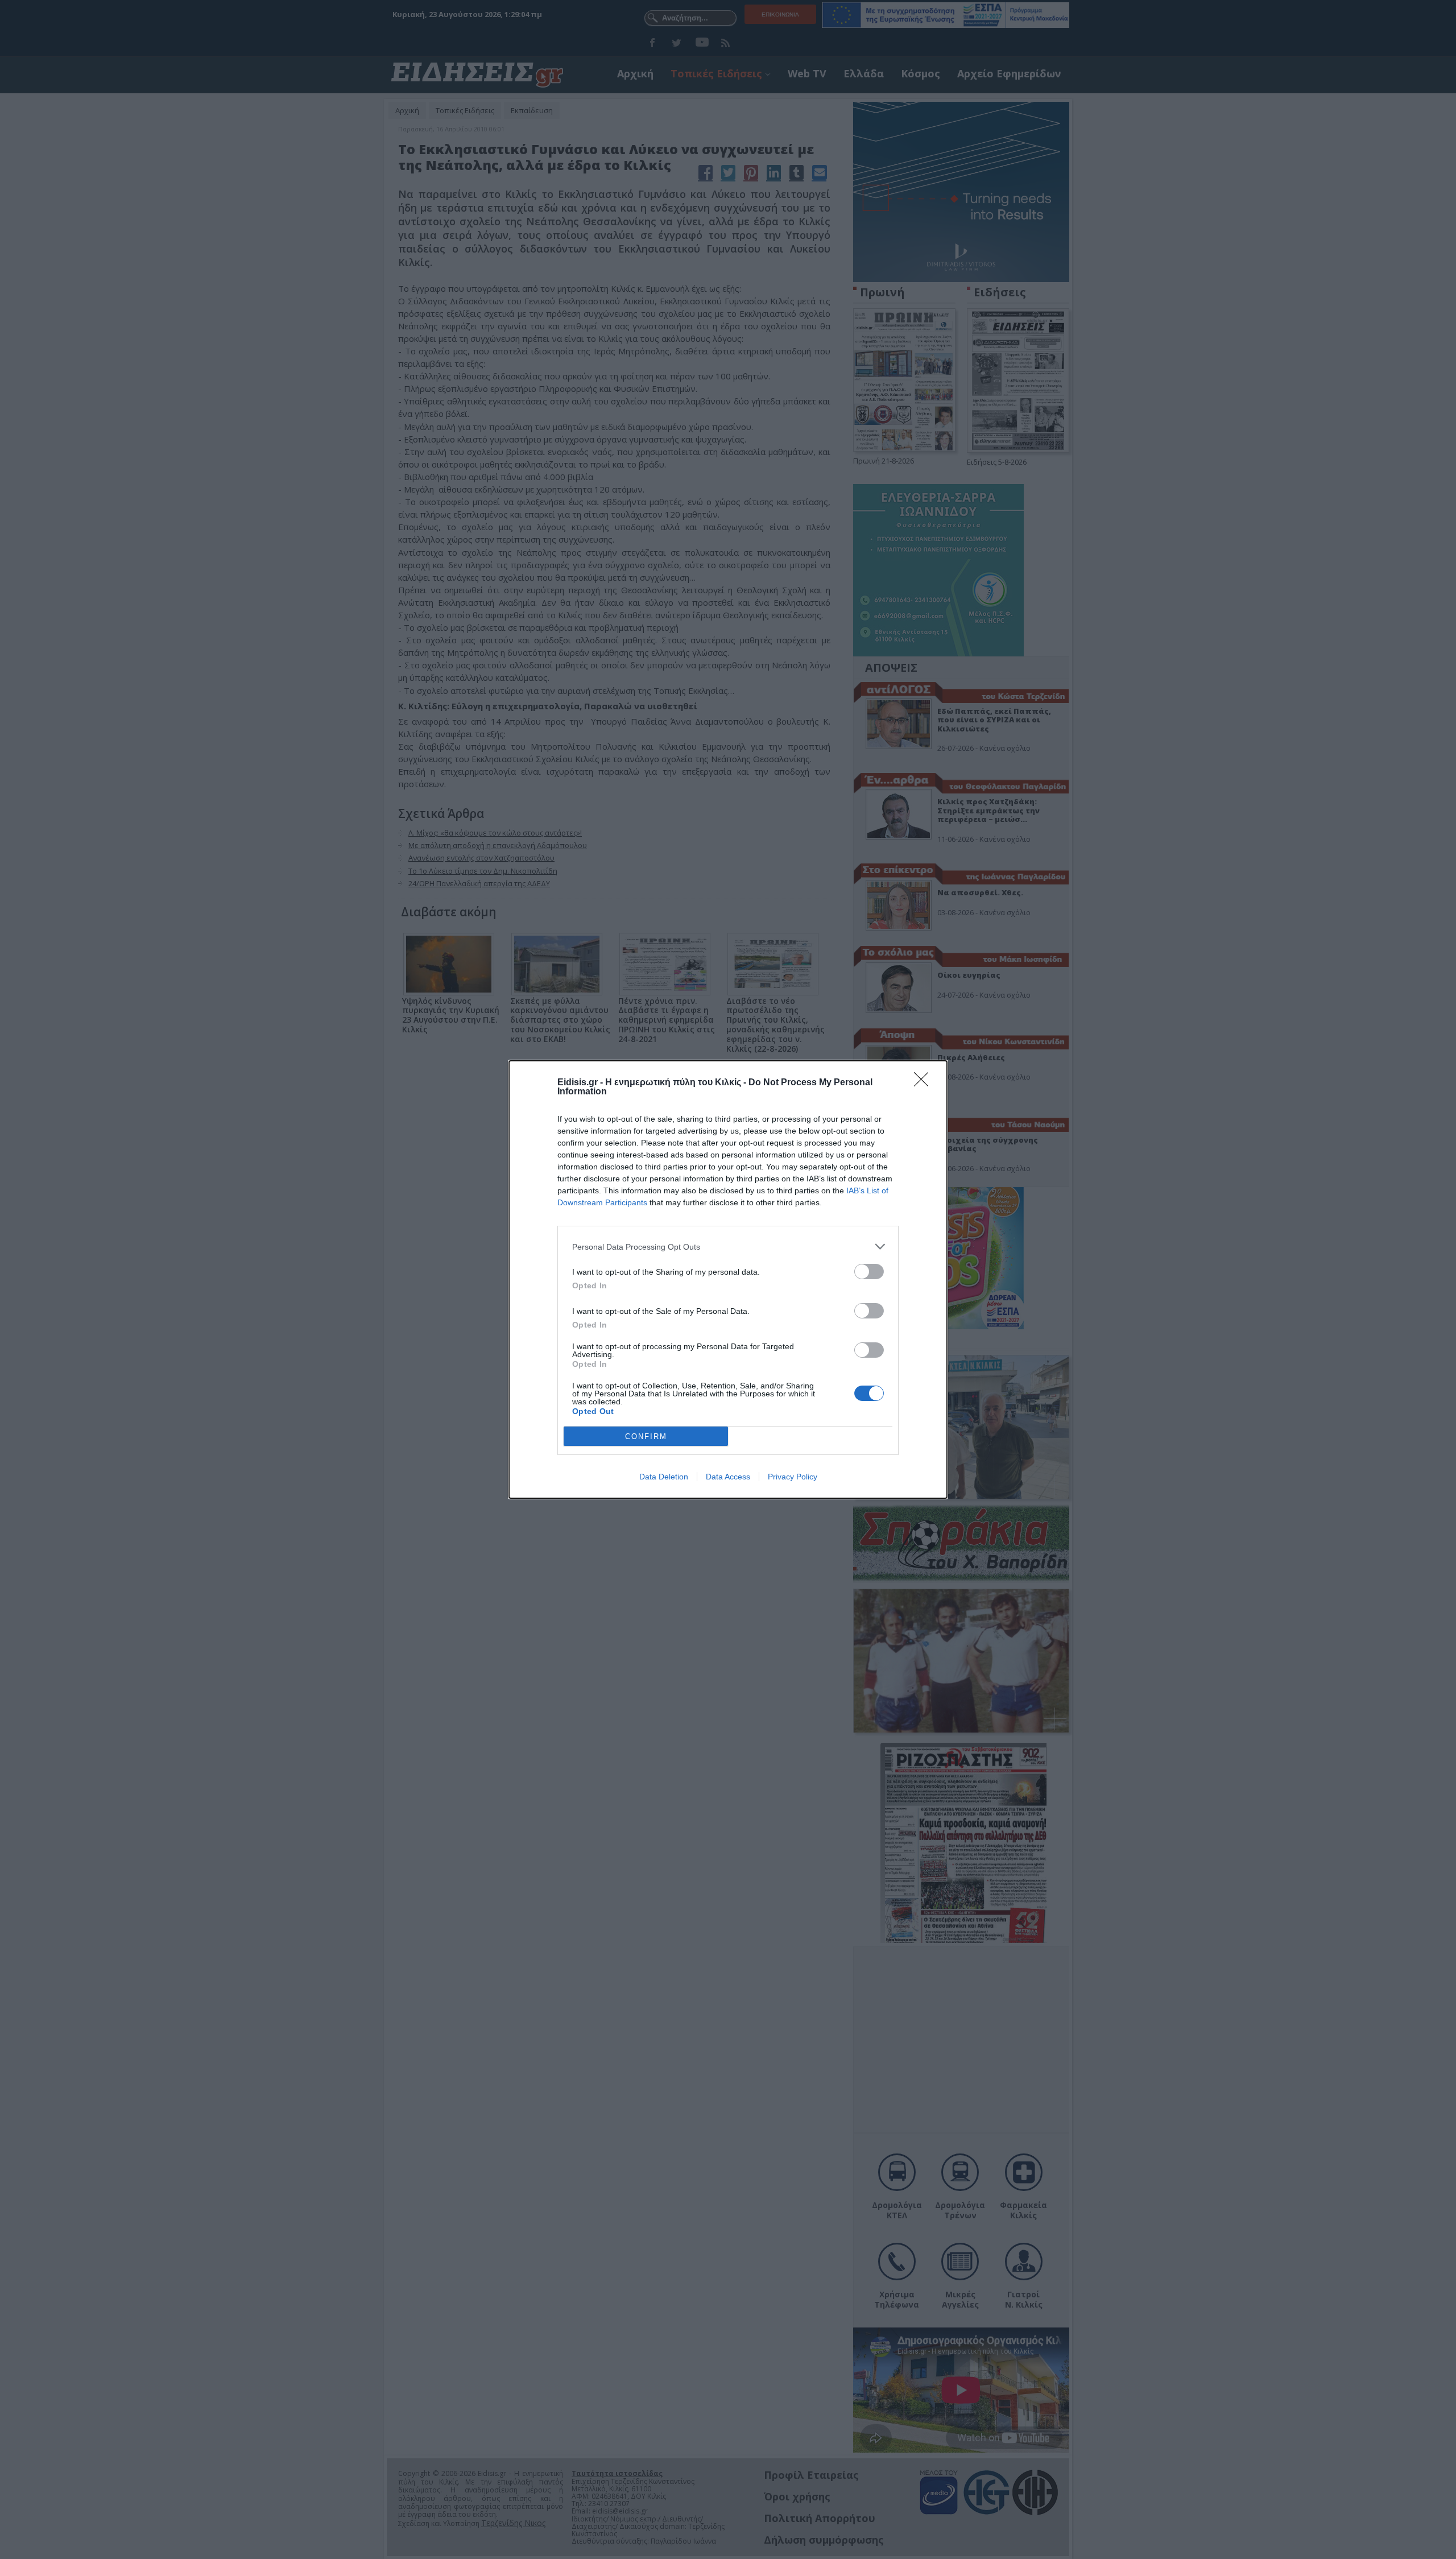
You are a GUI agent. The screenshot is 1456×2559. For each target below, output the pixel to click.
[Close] (925, 1083)
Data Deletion (664, 1477)
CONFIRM (646, 1436)
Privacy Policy (793, 1477)
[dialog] (728, 1279)
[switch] (869, 1272)
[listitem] (728, 1247)
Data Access (728, 1477)
